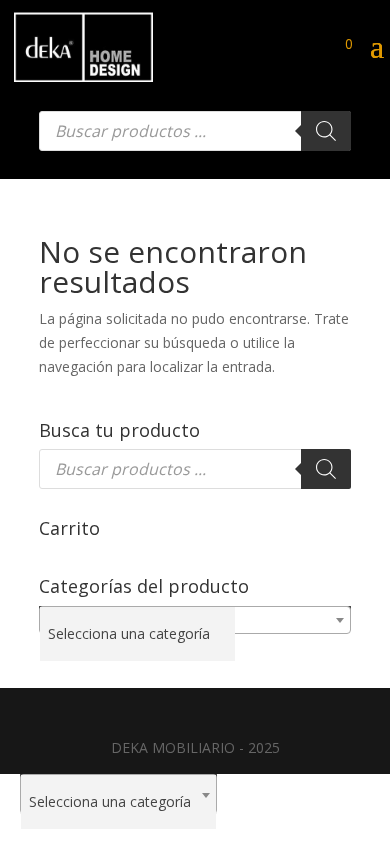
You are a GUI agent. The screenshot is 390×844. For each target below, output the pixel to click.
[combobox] (195, 620)
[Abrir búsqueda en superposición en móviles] (195, 131)
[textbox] (137, 634)
